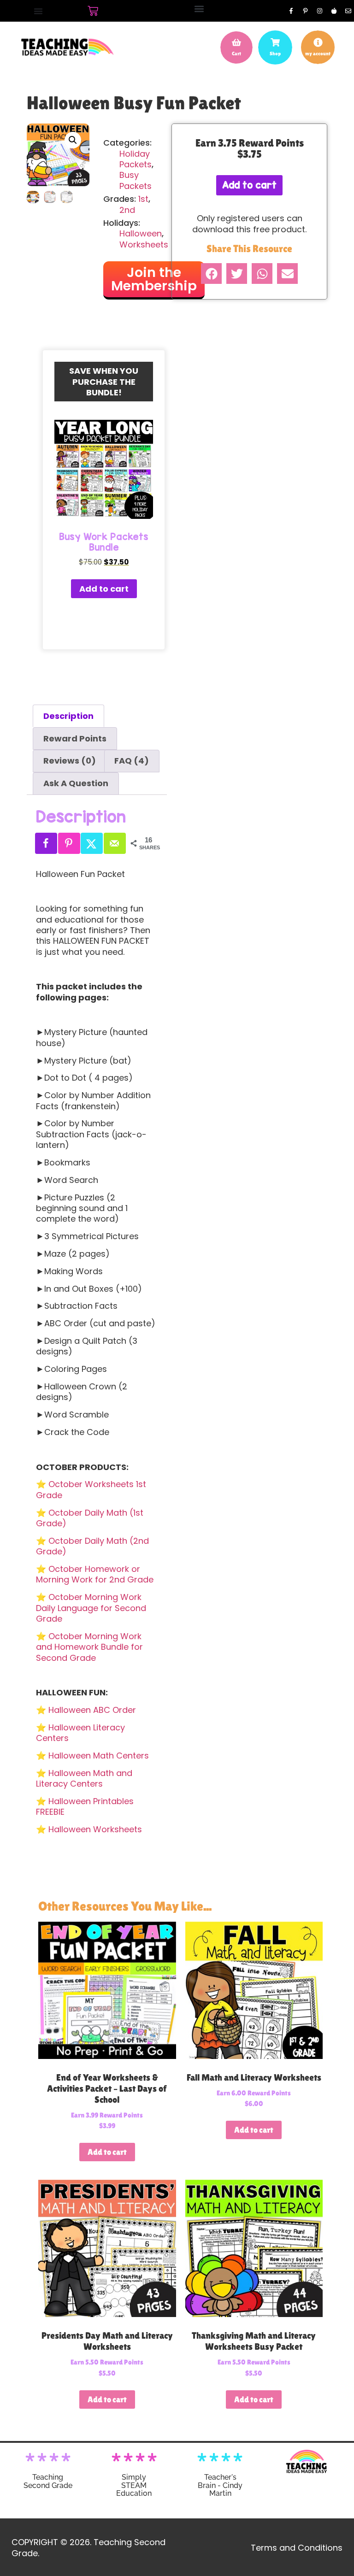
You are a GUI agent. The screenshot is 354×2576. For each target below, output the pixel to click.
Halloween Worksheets (95, 1829)
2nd (127, 210)
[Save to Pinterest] (70, 843)
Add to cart (104, 589)
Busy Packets (136, 180)
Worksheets (144, 244)
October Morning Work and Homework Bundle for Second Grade (89, 1647)
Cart (236, 53)
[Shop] (275, 42)
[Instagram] (319, 11)
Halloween (141, 233)
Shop (275, 53)
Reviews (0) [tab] (70, 761)
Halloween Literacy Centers (80, 1733)
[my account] (318, 42)
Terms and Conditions (297, 2548)
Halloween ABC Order (92, 1710)
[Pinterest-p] (305, 11)
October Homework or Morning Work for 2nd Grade (95, 1574)
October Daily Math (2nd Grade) (92, 1546)
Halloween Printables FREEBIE (85, 1806)
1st (143, 199)
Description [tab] (68, 716)
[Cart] (93, 11)
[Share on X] (92, 843)
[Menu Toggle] (38, 11)
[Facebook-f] (291, 11)
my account (318, 53)
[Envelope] (348, 11)
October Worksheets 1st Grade (91, 1489)
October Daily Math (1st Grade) (90, 1518)
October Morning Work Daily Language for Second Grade (91, 1608)
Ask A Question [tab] (76, 783)
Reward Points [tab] (75, 738)
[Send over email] (115, 843)
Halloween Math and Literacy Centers (84, 1778)
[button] (199, 9)
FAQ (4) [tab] (132, 761)
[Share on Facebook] (47, 843)
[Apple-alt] (334, 11)
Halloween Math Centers (99, 1756)
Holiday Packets (136, 159)
